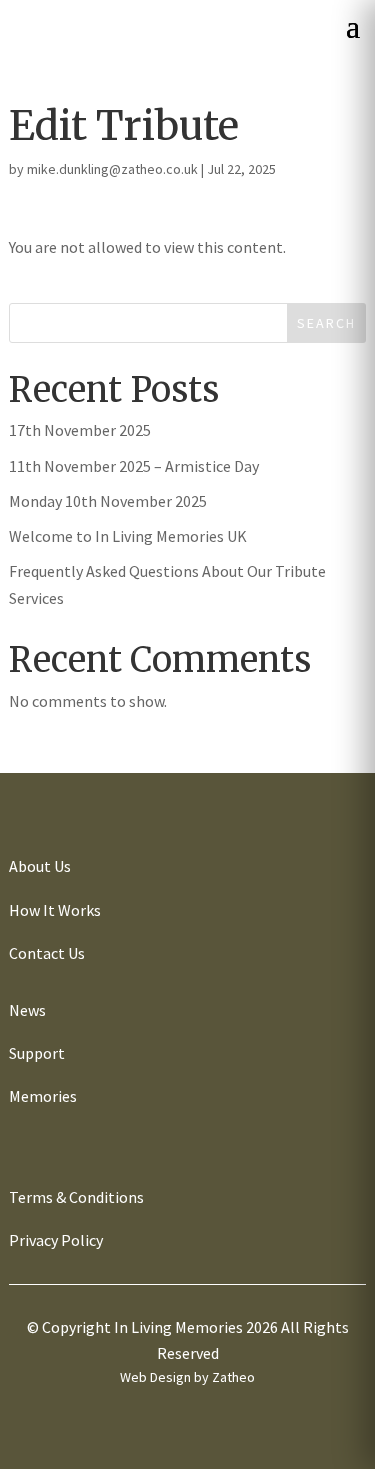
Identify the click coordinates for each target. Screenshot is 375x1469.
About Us (40, 866)
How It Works (55, 910)
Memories (43, 1096)
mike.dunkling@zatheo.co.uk (112, 169)
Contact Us (47, 953)
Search (326, 323)
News (27, 1010)
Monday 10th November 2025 (108, 501)
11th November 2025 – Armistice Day (134, 466)
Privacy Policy (56, 1240)
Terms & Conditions (76, 1197)
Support (37, 1053)
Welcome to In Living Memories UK (128, 536)
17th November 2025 (80, 430)
